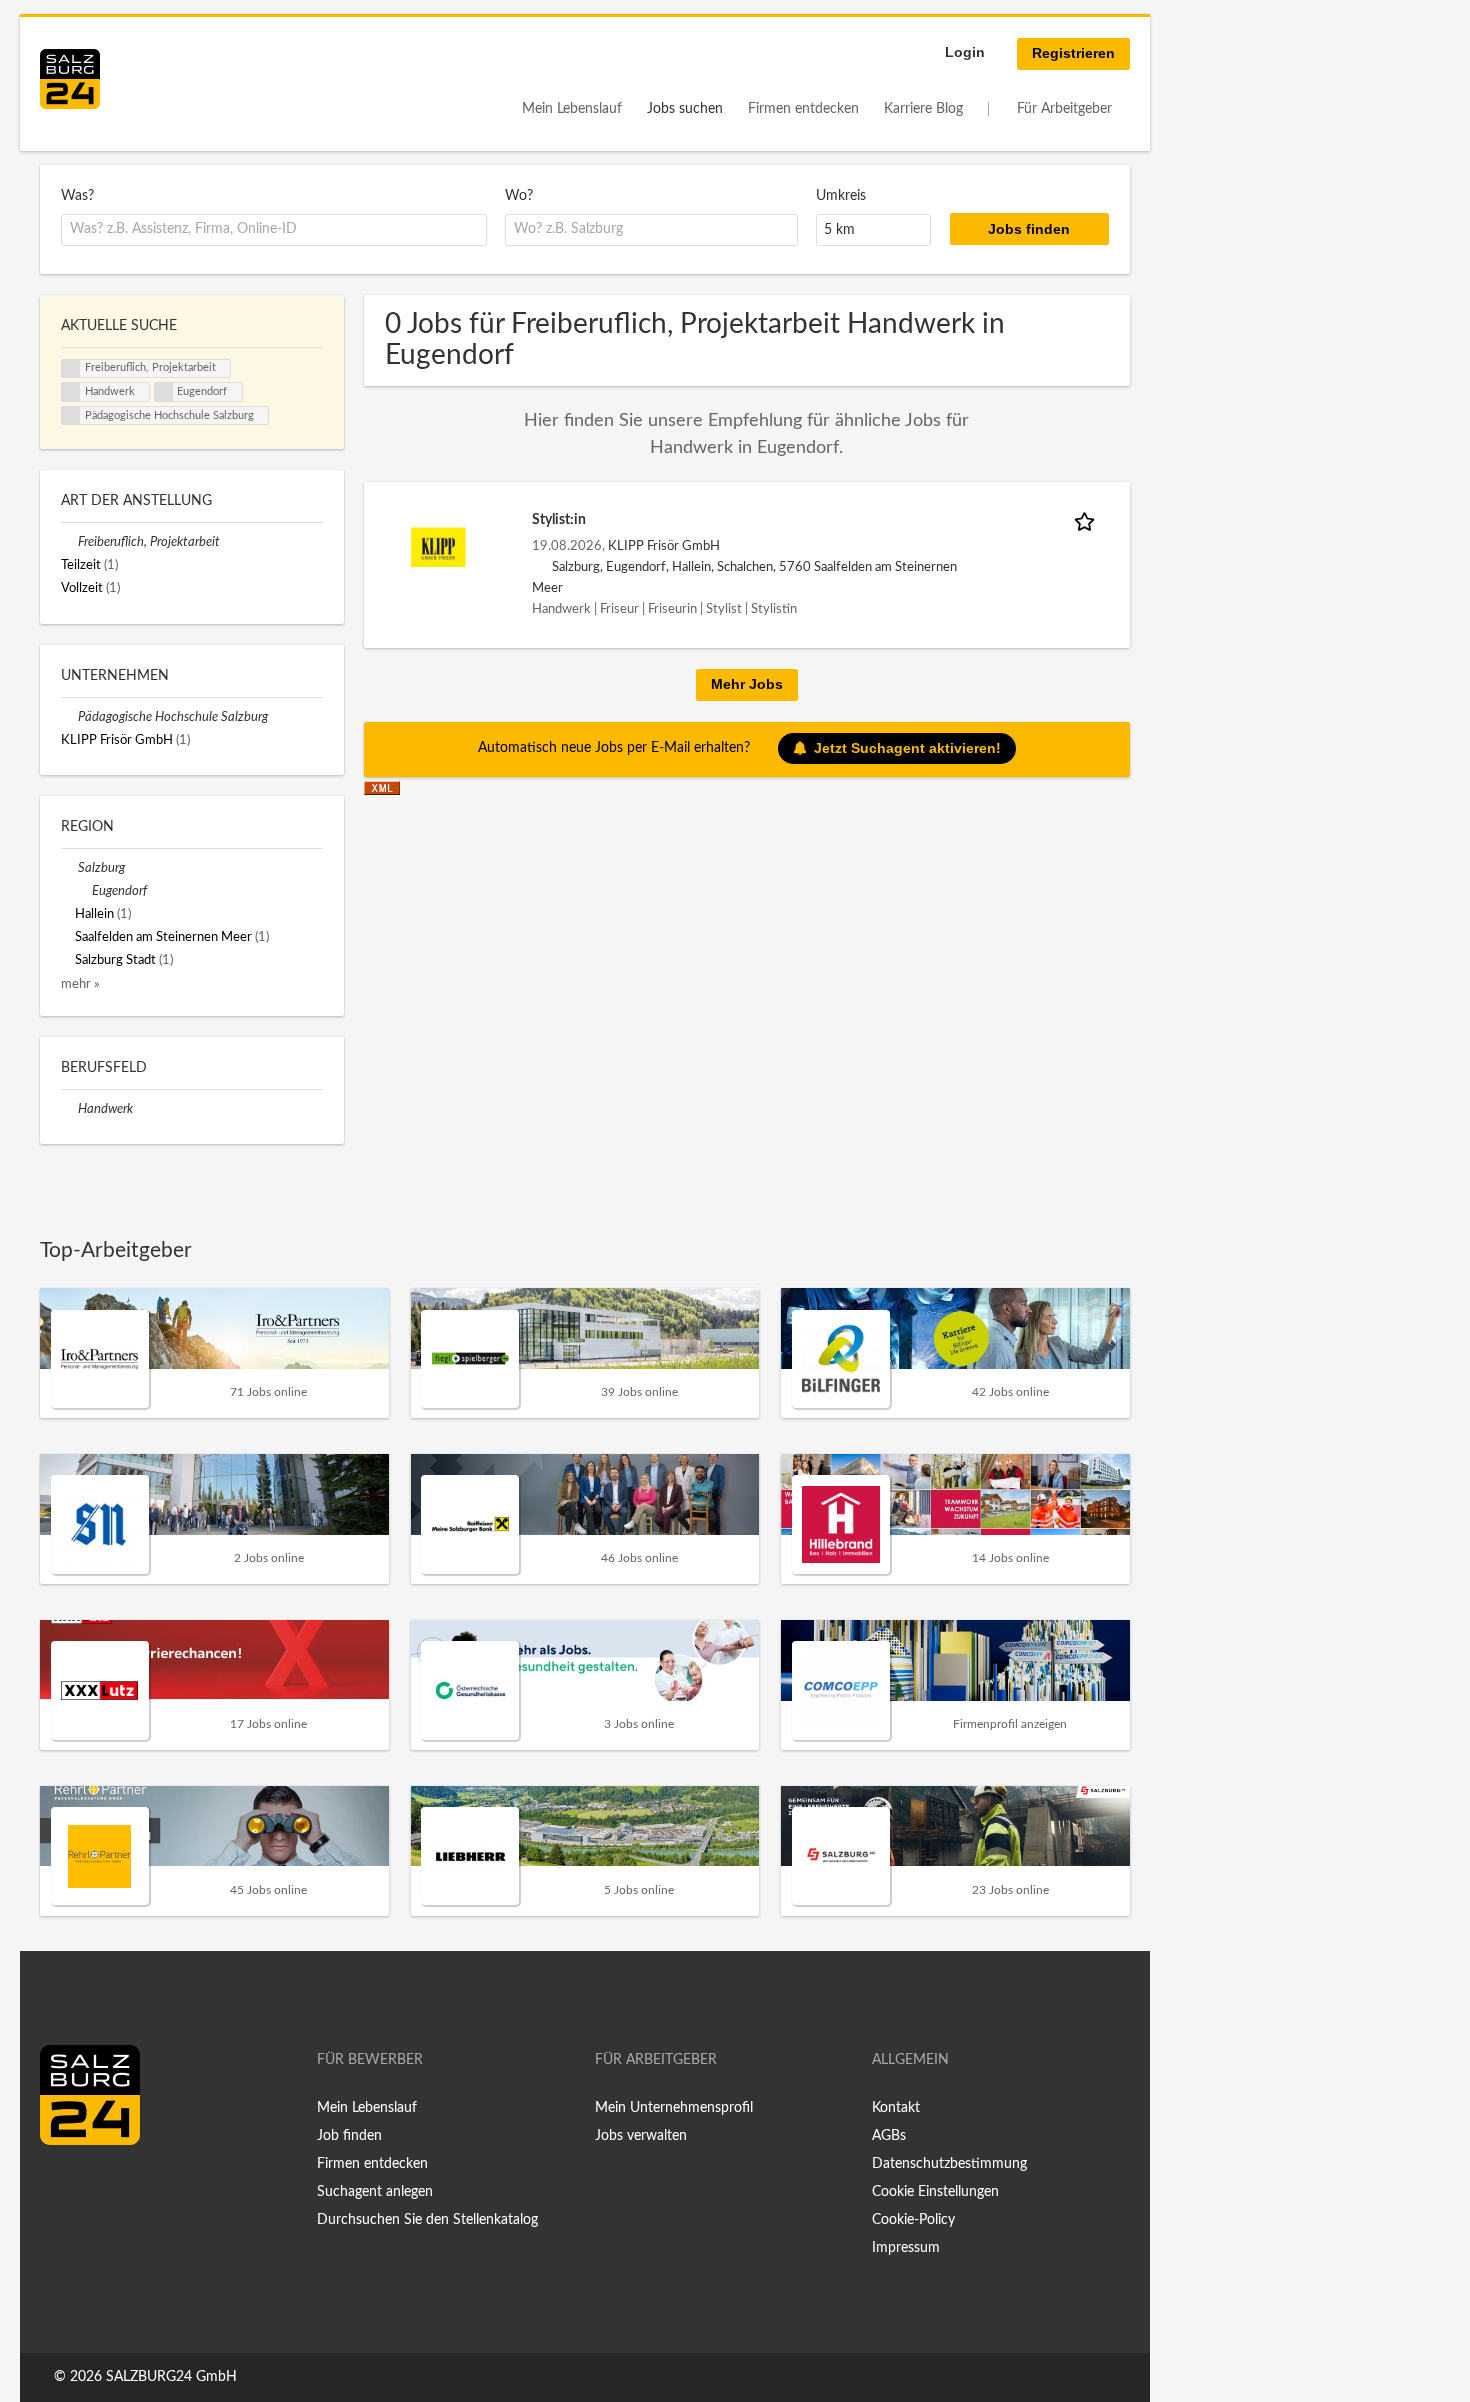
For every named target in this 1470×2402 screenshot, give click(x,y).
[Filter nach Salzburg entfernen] (69, 868)
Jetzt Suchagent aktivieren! (907, 748)
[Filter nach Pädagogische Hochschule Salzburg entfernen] (69, 717)
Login (965, 52)
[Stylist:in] (438, 547)
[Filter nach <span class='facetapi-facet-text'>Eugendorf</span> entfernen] (164, 392)
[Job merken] (1088, 520)
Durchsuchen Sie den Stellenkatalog (427, 2220)
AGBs (889, 2136)
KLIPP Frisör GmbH (664, 546)
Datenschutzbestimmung (949, 2164)
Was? (77, 196)
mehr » (80, 984)
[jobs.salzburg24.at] (70, 79)
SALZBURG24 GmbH (171, 2377)
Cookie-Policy (913, 2220)
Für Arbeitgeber (1064, 109)
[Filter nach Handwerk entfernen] (69, 1109)
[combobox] (274, 230)
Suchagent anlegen (375, 2192)
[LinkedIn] (92, 2187)
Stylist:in (559, 520)
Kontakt (896, 2108)
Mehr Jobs (747, 684)
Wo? (519, 196)
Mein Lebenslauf (572, 109)
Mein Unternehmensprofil (674, 2108)
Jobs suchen (685, 109)
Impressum (906, 2248)
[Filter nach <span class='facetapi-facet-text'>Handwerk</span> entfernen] (71, 392)
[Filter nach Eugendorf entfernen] (83, 891)
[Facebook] (62, 2187)
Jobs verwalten (641, 2136)
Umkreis (841, 196)
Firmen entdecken (803, 109)
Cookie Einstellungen (935, 2192)
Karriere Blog (923, 109)
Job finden (349, 2136)
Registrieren (1073, 53)
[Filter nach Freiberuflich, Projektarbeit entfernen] (69, 542)
